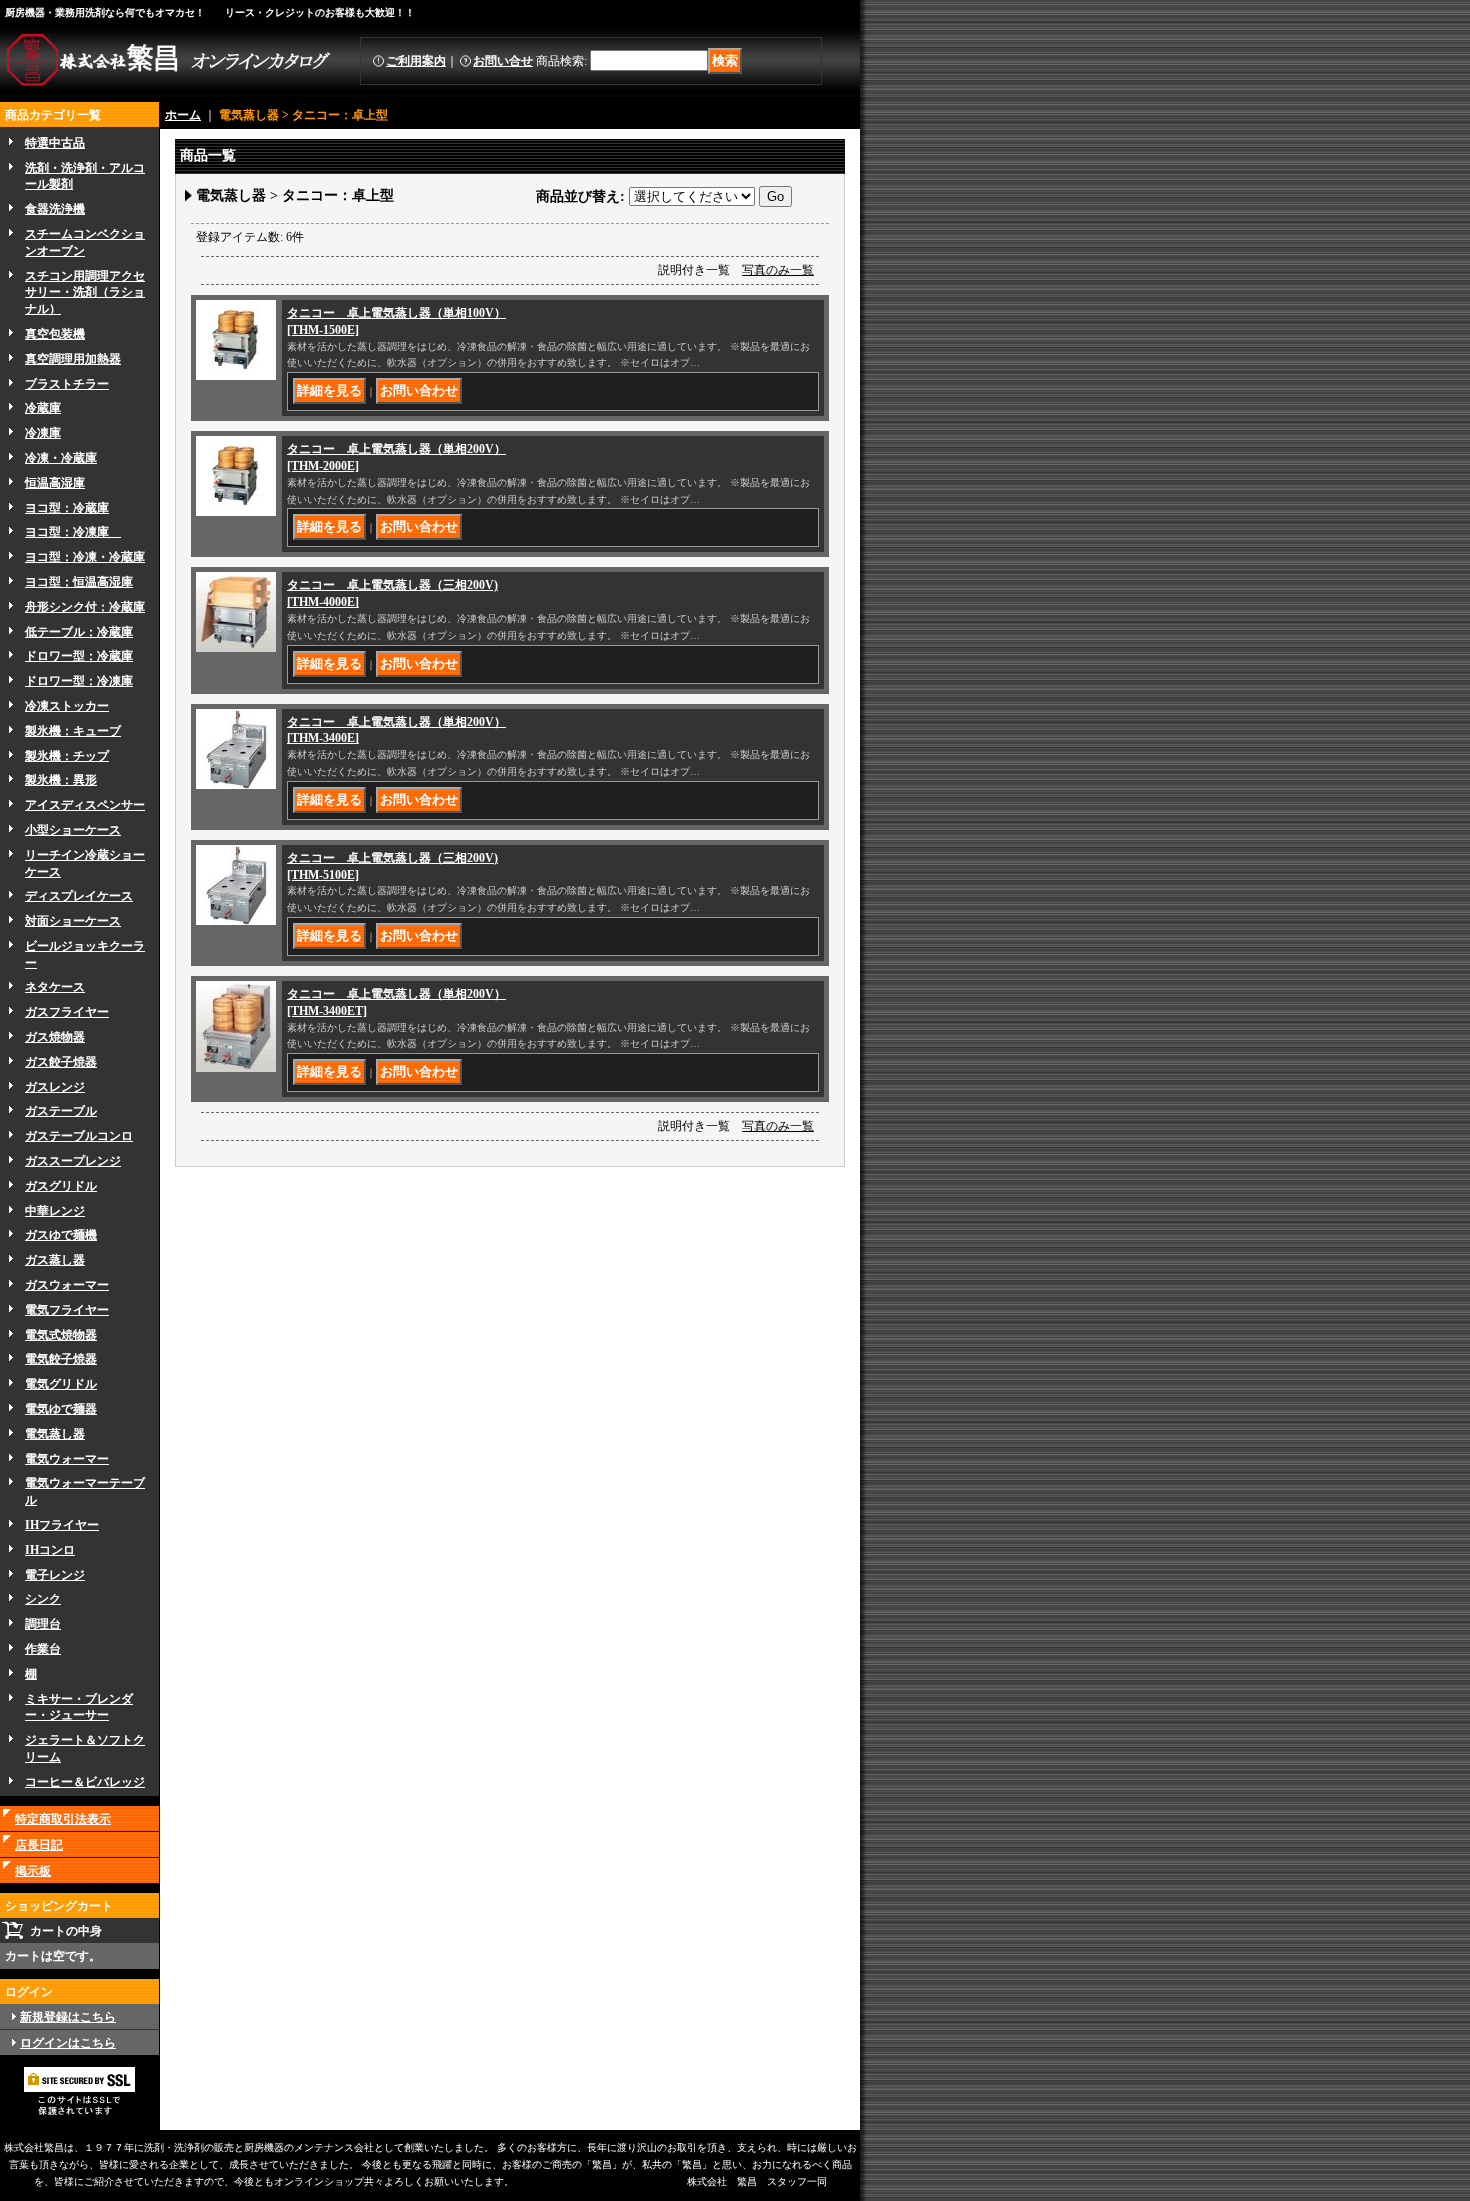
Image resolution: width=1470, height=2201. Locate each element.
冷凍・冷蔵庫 (61, 458)
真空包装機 (55, 334)
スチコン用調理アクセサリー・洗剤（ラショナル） (85, 293)
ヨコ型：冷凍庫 (73, 532)
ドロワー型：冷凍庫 (79, 681)
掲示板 (33, 1871)
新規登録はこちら (68, 2017)
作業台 (43, 1649)
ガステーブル (61, 1111)
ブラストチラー (67, 384)
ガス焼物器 (55, 1037)
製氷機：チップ (67, 756)
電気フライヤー (67, 1310)
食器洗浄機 (55, 209)
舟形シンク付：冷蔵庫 (85, 607)
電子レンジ (55, 1575)
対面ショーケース (73, 921)
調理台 (43, 1624)
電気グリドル (61, 1384)
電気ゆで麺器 (61, 1409)
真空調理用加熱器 (73, 359)
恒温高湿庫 (55, 483)
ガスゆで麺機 (61, 1235)
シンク (43, 1599)
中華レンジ (55, 1211)
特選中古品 (55, 143)
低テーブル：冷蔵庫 (79, 632)
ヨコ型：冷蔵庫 (67, 508)
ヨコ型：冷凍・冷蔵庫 (85, 557)
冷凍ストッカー (67, 706)
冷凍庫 (43, 433)
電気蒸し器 (55, 1434)
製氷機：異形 (61, 780)
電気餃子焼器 (61, 1359)
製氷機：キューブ (73, 731)
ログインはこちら (68, 2043)
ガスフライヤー (67, 1012)
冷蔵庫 (43, 408)
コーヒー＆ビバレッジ (85, 1782)
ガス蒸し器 (55, 1260)
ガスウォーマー (67, 1285)
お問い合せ (503, 61)
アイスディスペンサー (85, 805)
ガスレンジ (55, 1087)
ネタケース (55, 987)
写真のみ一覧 (778, 270)
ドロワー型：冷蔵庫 (79, 656)
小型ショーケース (73, 830)
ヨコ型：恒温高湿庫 (79, 582)
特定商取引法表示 (63, 1819)
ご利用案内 (416, 61)
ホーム (183, 115)
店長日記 (39, 1845)
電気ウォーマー (67, 1459)
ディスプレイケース (79, 896)
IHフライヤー (62, 1525)
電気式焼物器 (61, 1335)
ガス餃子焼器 (61, 1062)
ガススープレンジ (73, 1161)
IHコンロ (50, 1550)
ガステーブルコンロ (79, 1136)
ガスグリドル (61, 1186)
